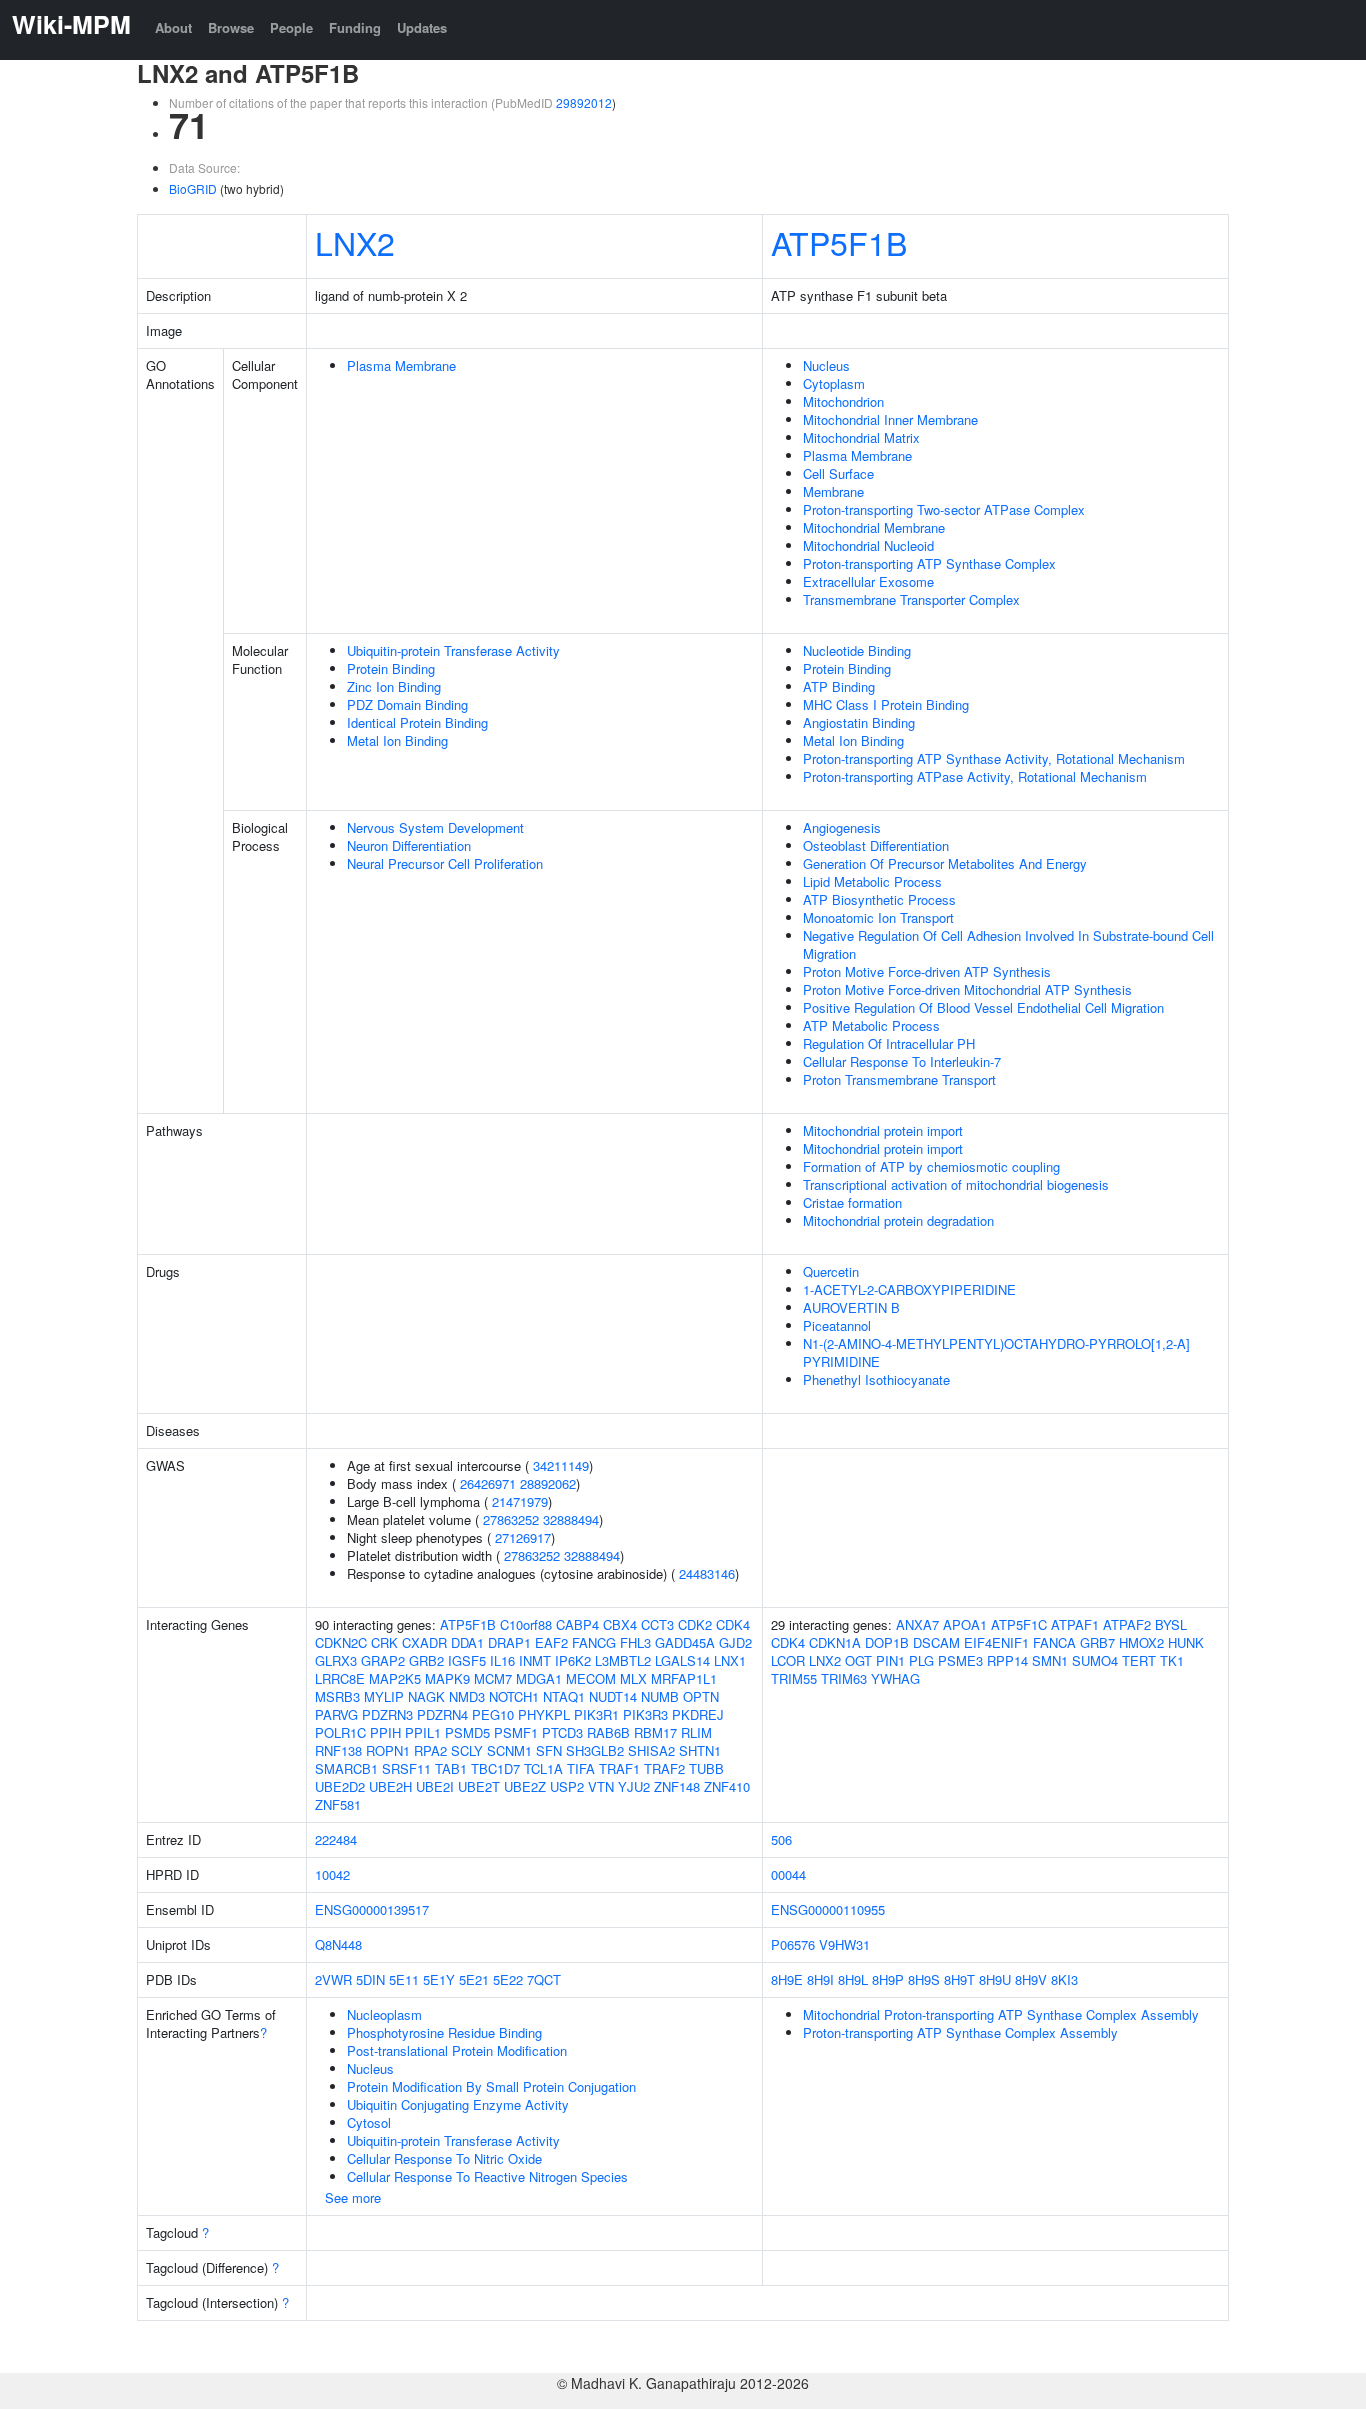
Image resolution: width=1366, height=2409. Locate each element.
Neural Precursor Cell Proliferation (445, 863)
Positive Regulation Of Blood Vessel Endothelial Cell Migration (983, 1007)
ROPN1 (388, 1750)
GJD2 (735, 1642)
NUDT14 (613, 1696)
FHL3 (635, 1642)
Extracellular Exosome (868, 581)
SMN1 (1050, 1660)
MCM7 (493, 1678)
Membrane (833, 491)
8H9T (959, 1979)
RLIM (696, 1732)
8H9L (853, 1979)
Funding (355, 27)
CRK (384, 1642)
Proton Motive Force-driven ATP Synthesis (927, 971)
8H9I (820, 1979)
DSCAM (936, 1642)
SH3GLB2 (595, 1750)
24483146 (707, 1573)
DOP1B (887, 1642)
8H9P (888, 1979)
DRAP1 (509, 1642)
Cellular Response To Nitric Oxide (444, 2158)
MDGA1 (539, 1678)
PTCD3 (562, 1732)
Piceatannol (837, 1325)
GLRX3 (336, 1660)
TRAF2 (664, 1768)
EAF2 (551, 1642)
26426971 (488, 1483)
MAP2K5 (395, 1678)
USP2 (567, 1786)
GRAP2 (383, 1660)
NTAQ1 (564, 1696)
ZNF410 (727, 1786)
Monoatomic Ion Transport (878, 917)
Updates (422, 27)
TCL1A (543, 1768)
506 (781, 1839)
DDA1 (467, 1642)
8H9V (1031, 1979)
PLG (921, 1660)
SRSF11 (406, 1768)
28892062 (548, 1483)
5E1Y (439, 1979)
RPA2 (430, 1750)
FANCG (594, 1642)
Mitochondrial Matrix (861, 437)
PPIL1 (423, 1732)
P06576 (793, 1944)
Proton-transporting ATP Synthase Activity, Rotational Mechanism (994, 758)
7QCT (544, 1979)
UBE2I (435, 1786)
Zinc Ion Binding (394, 686)
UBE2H (390, 1786)
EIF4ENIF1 (996, 1642)
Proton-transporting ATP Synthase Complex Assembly (960, 2032)
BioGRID (193, 188)
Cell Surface (838, 473)
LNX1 (730, 1660)
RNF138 (338, 1750)
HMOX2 (1141, 1642)
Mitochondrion (843, 401)
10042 (332, 1874)
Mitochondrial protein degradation (898, 1220)
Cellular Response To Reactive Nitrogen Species (487, 2176)
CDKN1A (835, 1642)
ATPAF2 (1127, 1624)
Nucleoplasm (384, 2014)
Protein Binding (391, 668)
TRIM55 (794, 1678)
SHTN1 (700, 1750)
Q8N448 (338, 1944)
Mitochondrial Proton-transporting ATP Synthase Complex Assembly (1001, 2014)
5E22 (508, 1979)
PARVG (336, 1714)
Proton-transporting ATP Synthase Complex (929, 563)
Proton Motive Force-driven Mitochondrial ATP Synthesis (967, 989)
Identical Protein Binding (417, 722)
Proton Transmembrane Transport (899, 1079)
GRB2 (426, 1660)
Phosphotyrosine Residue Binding (444, 2032)
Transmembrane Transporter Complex (911, 599)
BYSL (1171, 1624)
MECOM (591, 1678)
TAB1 (451, 1768)
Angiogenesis (842, 827)
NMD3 (467, 1696)
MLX (633, 1678)
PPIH (385, 1732)
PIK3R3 (645, 1714)
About (173, 27)
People (291, 27)
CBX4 (620, 1624)
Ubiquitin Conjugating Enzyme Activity (458, 2104)
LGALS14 (682, 1660)
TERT (1139, 1660)
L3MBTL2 (623, 1660)
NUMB (660, 1696)
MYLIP (384, 1696)
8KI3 (1064, 1979)
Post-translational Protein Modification (457, 2050)
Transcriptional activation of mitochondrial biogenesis (956, 1184)
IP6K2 (573, 1660)
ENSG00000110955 (828, 1909)
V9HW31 (844, 1944)
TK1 (1172, 1660)
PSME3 (960, 1660)
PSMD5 (467, 1732)
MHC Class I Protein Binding (886, 704)
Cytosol (369, 2122)
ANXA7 (917, 1624)
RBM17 (655, 1732)
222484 (336, 1839)
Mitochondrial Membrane (874, 527)
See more (353, 2197)
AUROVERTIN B (851, 1307)
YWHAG (895, 1678)
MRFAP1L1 (684, 1678)
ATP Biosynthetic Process (879, 899)
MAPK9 (447, 1678)
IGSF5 (467, 1660)
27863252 (511, 1519)
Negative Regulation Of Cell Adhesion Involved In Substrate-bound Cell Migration (1008, 944)
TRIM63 (844, 1678)
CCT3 (657, 1624)
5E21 (474, 1979)
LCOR (788, 1660)
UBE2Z (525, 1786)
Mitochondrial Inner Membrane (890, 419)
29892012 (584, 102)
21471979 (520, 1501)
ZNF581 (338, 1804)
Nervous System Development (435, 827)
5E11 (404, 1979)
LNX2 (355, 242)
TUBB (706, 1768)
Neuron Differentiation (409, 845)
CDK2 (695, 1624)
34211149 (561, 1465)
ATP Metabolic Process (871, 1025)
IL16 (502, 1660)
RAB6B (608, 1732)
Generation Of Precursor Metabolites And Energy (945, 863)
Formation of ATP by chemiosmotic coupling (931, 1166)
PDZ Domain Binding (407, 704)
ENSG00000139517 (372, 1909)
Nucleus (826, 365)
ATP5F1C (1019, 1624)
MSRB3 (337, 1696)
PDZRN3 (387, 1714)
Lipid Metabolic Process (872, 881)
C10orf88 (526, 1624)
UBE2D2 (340, 1786)
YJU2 (634, 1786)
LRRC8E (340, 1678)
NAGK (426, 1696)
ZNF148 (677, 1786)
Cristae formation (852, 1202)
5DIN (370, 1979)
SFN (549, 1750)
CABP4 (577, 1624)
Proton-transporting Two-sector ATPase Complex (944, 509)
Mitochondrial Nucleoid (868, 545)
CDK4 (733, 1624)
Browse (231, 27)
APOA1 (965, 1624)
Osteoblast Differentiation (876, 845)
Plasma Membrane (401, 365)
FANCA (1054, 1642)
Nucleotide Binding (857, 650)
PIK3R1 (596, 1714)
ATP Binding (839, 686)
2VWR (333, 1979)
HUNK (1186, 1642)
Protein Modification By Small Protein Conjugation (491, 2086)
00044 (788, 1874)
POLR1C (340, 1732)
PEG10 (493, 1714)
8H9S (924, 1979)
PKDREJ (698, 1714)
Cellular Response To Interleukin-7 (902, 1061)
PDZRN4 (442, 1714)
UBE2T (479, 1786)
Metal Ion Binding (397, 740)
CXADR (424, 1642)
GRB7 (1097, 1642)
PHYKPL (544, 1714)
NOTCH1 (514, 1696)
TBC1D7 (495, 1768)
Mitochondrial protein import (883, 1130)
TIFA (581, 1768)
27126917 (523, 1537)
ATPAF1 (1075, 1624)
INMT (535, 1660)
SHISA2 (651, 1750)
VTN (601, 1786)
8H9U (995, 1979)
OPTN (701, 1696)
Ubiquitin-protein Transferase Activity (453, 650)
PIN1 (890, 1660)
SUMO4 (1095, 1660)
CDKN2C (341, 1642)
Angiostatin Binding (859, 722)
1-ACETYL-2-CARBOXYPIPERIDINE (909, 1289)
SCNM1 (509, 1750)
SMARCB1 (346, 1768)
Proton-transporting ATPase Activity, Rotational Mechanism (975, 776)
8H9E (787, 1979)
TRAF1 (619, 1768)
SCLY (467, 1750)
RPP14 (1007, 1660)
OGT (858, 1660)
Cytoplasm (834, 383)
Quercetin (831, 1271)
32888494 (571, 1519)
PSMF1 (516, 1732)
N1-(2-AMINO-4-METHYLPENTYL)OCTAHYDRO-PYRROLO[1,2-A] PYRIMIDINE (996, 1352)
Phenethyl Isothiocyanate (876, 1379)
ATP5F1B (839, 242)
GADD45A (685, 1642)
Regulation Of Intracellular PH (889, 1043)
